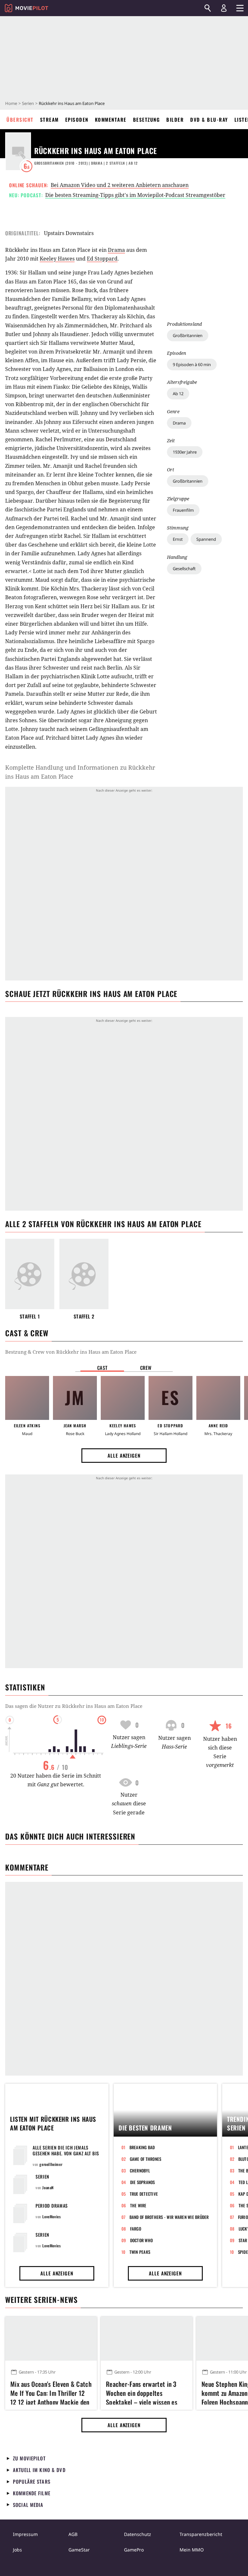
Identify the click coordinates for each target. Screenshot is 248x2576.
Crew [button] (146, 1368)
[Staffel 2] (84, 1274)
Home (11, 103)
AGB (73, 2534)
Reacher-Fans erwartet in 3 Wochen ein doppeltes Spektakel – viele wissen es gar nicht (142, 2392)
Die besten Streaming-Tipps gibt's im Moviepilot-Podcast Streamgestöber (135, 195)
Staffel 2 (84, 1316)
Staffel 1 (30, 1316)
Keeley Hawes (57, 259)
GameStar (79, 2550)
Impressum (25, 2534)
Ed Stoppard (102, 259)
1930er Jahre (185, 452)
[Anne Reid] (218, 1398)
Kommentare (111, 119)
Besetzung (147, 119)
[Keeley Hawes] (123, 1398)
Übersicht (20, 119)
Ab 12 (178, 394)
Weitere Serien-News (41, 2300)
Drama (179, 423)
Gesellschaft (184, 569)
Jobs (17, 2550)
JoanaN (48, 2187)
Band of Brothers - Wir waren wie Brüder (169, 2217)
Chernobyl (140, 2171)
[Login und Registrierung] (224, 8)
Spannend (206, 539)
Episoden (77, 119)
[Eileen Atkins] (27, 1398)
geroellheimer (51, 2164)
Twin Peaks (140, 2252)
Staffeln (115, 163)
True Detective (144, 2194)
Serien (28, 103)
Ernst (178, 539)
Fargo (136, 2229)
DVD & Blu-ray (209, 119)
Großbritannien (188, 335)
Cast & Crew (27, 1333)
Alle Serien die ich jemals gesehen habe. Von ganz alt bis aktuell (66, 2153)
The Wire (138, 2205)
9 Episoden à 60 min (192, 364)
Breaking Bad (142, 2147)
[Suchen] (208, 8)
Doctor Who (142, 2240)
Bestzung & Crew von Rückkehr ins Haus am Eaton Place (71, 1352)
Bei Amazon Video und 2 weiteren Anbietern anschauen (120, 185)
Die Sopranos (143, 2182)
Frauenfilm (183, 510)
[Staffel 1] (30, 1274)
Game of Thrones (146, 2159)
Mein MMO (192, 2550)
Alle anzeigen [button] (124, 1455)
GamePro (134, 2550)
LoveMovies (52, 2217)
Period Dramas (52, 2206)
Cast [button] (102, 1368)
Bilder (175, 119)
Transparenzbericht (201, 2534)
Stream (49, 119)
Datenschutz (138, 2534)
